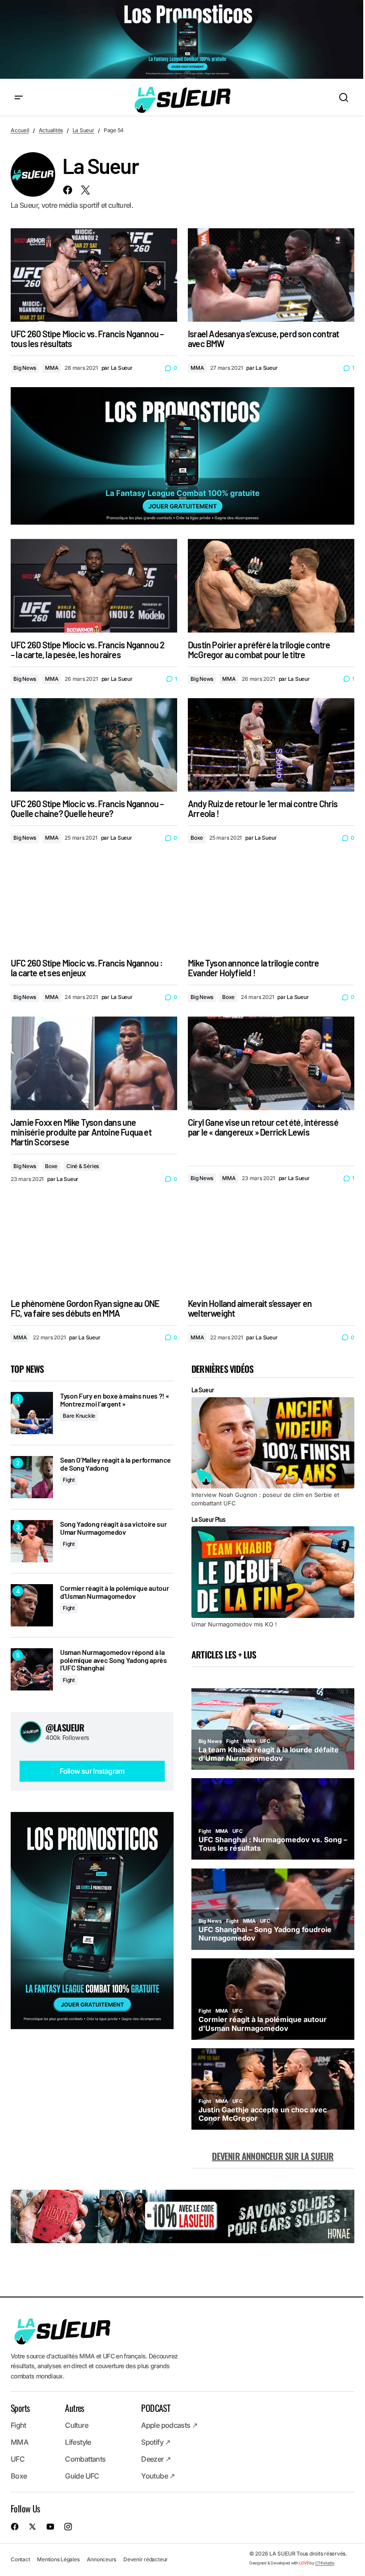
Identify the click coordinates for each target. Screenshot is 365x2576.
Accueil (20, 130)
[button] (19, 98)
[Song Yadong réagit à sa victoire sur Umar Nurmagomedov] (32, 1541)
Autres (74, 2408)
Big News (25, 368)
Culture (77, 2425)
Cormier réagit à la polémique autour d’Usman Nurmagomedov (114, 1592)
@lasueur (65, 1727)
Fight (69, 1480)
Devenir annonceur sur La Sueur (273, 2156)
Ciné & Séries (83, 1166)
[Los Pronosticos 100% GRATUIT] (182, 40)
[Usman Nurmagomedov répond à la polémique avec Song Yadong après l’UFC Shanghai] (32, 1669)
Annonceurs (102, 2559)
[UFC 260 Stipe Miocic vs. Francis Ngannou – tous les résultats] (94, 275)
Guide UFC (82, 2476)
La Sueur (83, 130)
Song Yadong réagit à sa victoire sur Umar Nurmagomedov (113, 1528)
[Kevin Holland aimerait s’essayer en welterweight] (271, 1244)
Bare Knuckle (79, 1416)
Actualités (51, 130)
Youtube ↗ (158, 2476)
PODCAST (156, 2408)
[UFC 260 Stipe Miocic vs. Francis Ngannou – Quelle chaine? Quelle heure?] (94, 745)
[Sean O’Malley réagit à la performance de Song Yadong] (32, 1477)
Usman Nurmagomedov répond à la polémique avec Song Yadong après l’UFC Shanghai (114, 1660)
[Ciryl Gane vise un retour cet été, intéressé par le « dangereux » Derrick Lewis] (271, 1063)
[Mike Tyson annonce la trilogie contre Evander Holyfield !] (271, 904)
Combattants (85, 2459)
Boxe (197, 838)
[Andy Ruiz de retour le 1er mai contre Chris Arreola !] (271, 745)
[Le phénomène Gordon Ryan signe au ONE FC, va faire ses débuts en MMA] (94, 1244)
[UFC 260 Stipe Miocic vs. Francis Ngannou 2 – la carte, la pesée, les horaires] (94, 586)
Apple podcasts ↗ (169, 2425)
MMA (52, 368)
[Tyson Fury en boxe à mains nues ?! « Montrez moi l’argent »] (32, 1413)
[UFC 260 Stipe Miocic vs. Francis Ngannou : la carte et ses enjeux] (94, 904)
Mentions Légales (58, 2559)
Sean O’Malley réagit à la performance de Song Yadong (116, 1464)
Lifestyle (78, 2442)
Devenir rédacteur (146, 2559)
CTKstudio (325, 2563)
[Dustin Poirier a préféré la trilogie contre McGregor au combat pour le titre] (271, 586)
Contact (20, 2559)
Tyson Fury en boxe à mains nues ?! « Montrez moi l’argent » (114, 1400)
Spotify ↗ (156, 2442)
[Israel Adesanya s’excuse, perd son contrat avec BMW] (271, 275)
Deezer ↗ (156, 2459)
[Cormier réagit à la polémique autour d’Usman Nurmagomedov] (32, 1605)
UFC (18, 2459)
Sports (20, 2408)
